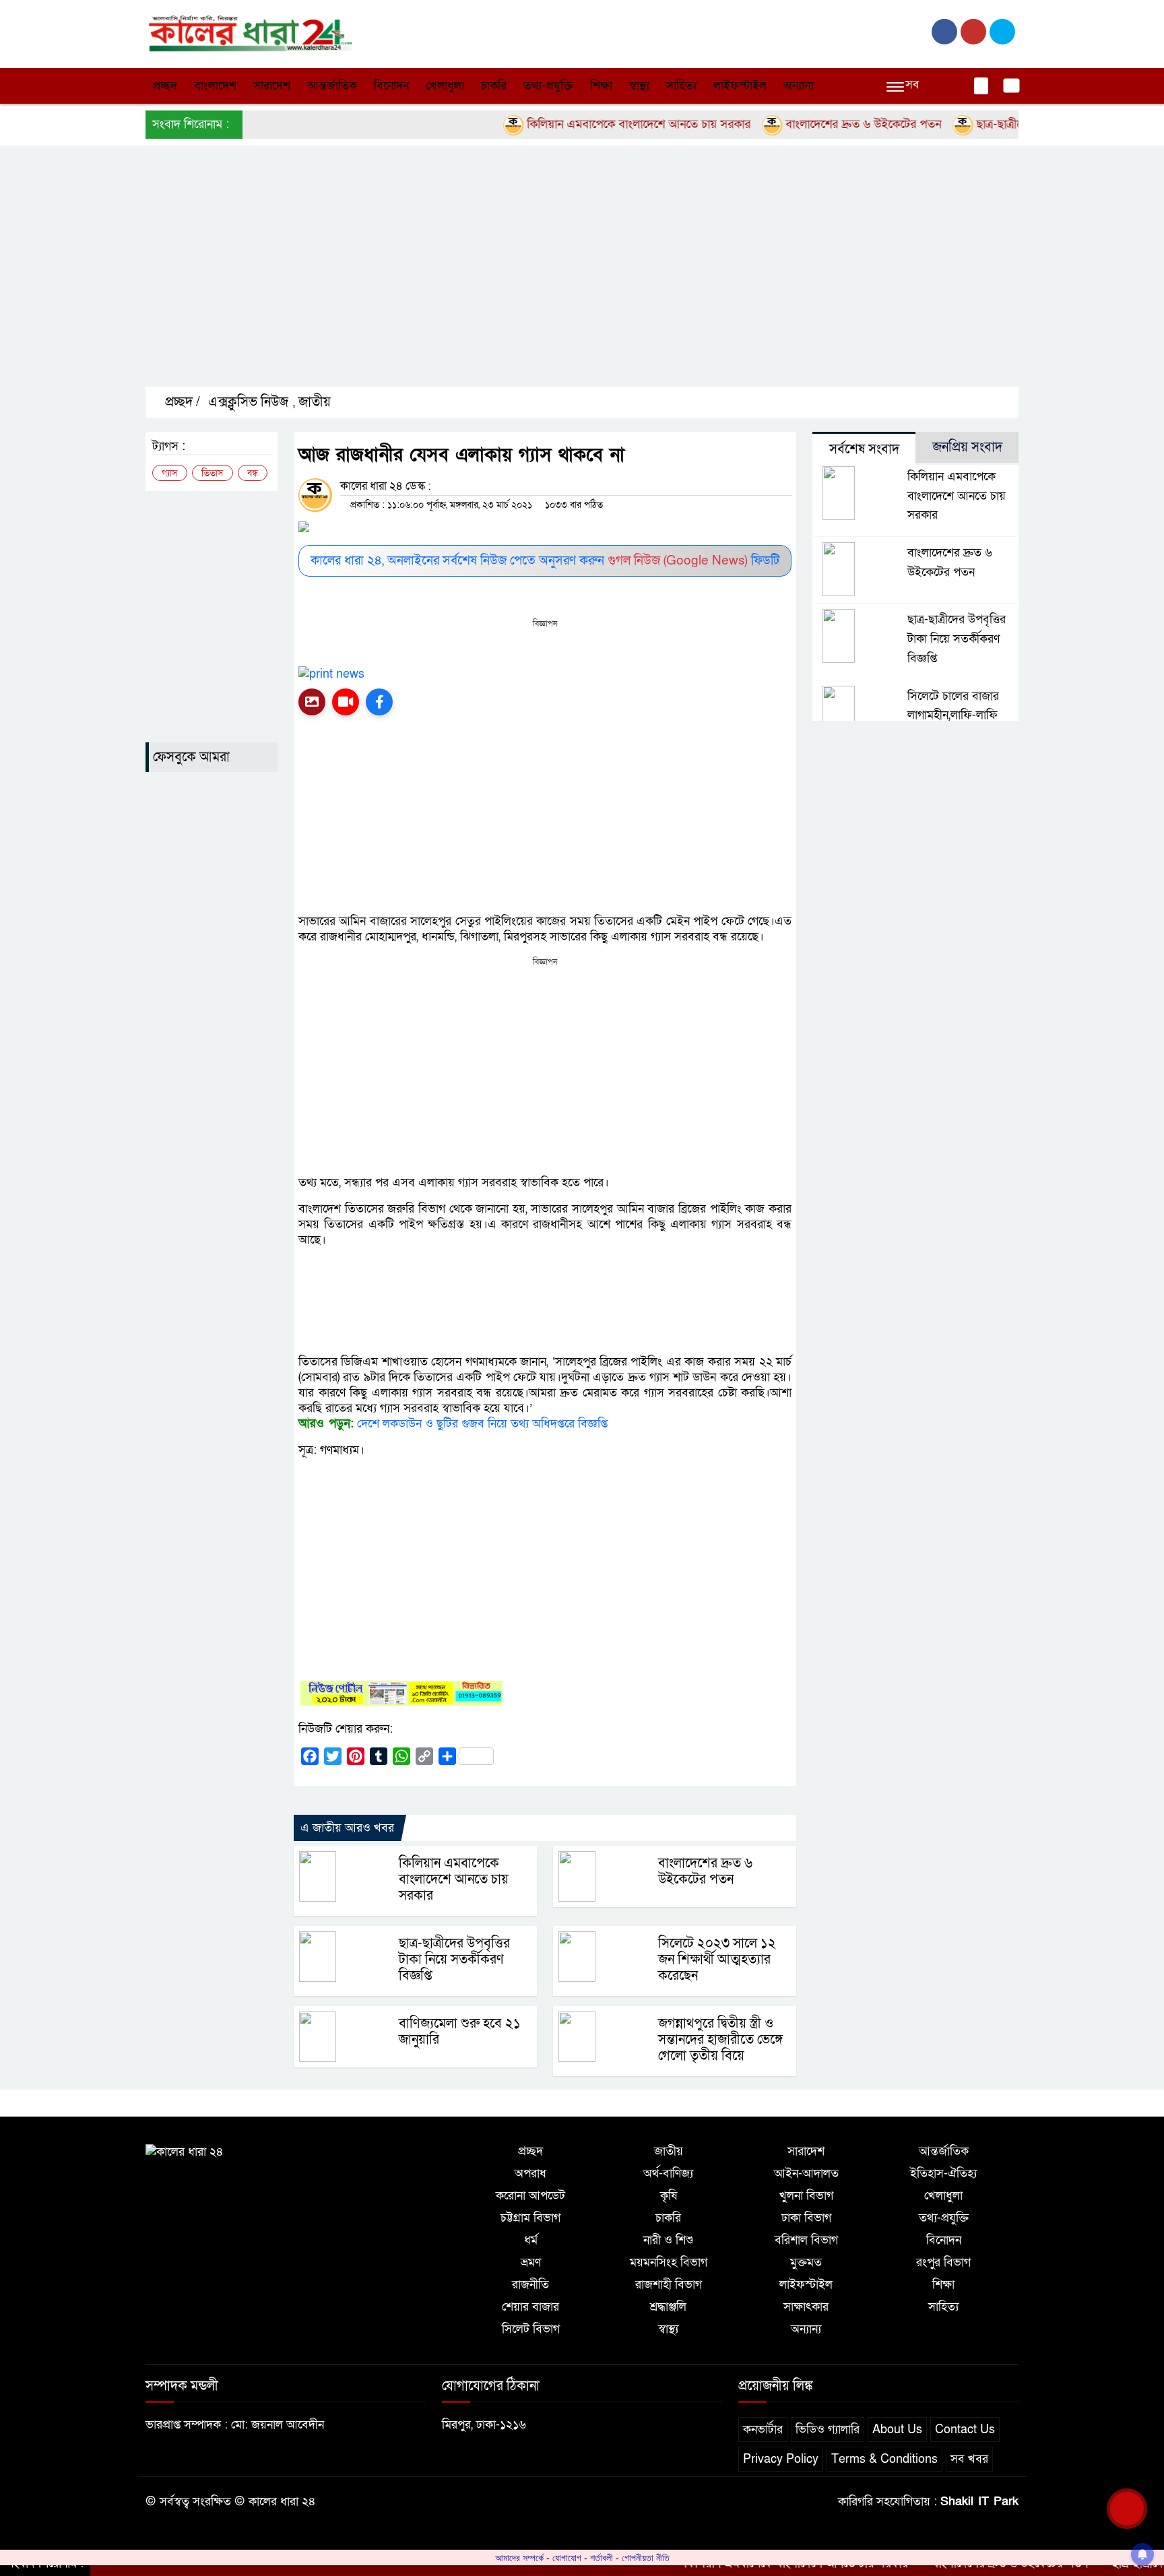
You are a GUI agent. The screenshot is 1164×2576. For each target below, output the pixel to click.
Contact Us (965, 2429)
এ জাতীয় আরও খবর (347, 1828)
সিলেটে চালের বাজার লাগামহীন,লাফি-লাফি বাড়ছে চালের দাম (953, 716)
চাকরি (494, 86)
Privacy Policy (781, 2459)
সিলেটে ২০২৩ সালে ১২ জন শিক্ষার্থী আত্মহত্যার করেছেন (717, 1960)
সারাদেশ (272, 86)
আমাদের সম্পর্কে (519, 2558)
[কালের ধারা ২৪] (249, 33)
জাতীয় (315, 402)
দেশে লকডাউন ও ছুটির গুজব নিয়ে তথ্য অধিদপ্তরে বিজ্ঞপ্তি (482, 1424)
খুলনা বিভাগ (806, 2196)
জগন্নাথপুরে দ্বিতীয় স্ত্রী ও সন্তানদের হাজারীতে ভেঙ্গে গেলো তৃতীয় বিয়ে (720, 2040)
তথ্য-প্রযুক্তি (548, 86)
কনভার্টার (763, 2429)
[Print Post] (312, 702)
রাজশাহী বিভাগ (669, 2285)
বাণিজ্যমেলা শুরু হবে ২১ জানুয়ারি (460, 2032)
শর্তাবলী (602, 2558)
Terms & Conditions (884, 2459)
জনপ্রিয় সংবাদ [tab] (967, 447)
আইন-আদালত (806, 2173)
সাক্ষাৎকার (806, 2307)
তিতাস (213, 473)
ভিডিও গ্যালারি (828, 2429)
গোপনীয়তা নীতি (646, 2558)
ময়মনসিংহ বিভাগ (669, 2262)
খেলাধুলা (445, 86)
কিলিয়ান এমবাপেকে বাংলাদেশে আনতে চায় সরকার (591, 124)
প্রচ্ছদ (165, 86)
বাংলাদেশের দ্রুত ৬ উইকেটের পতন (816, 124)
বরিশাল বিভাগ (806, 2240)
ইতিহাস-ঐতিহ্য (943, 2173)
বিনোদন (391, 86)
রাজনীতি (530, 2285)
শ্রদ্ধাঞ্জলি (668, 2307)
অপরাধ (530, 2173)
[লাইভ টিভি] (346, 702)
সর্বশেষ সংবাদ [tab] (864, 449)
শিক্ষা (601, 86)
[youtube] (1002, 32)
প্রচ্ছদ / (181, 402)
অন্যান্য (799, 86)
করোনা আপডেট (530, 2196)
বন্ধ (253, 473)
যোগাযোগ (567, 2558)
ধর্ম (531, 2240)
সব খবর (969, 2459)
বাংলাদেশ (215, 86)
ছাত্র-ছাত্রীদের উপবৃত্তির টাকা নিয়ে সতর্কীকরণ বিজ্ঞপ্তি (454, 1960)
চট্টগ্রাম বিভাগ (530, 2218)
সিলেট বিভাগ (531, 2329)
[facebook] (944, 32)
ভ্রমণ (531, 2262)
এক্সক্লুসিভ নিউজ (248, 402)
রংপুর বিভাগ (943, 2262)
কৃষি (669, 2196)
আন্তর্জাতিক (332, 86)
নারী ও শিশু (668, 2240)
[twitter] (973, 32)
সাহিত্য (681, 86)
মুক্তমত (806, 2262)
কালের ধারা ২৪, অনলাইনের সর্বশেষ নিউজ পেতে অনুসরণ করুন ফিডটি (545, 561)
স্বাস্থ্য (639, 86)
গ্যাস (170, 473)
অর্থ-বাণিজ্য (668, 2173)
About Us (897, 2429)
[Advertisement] (550, 278)
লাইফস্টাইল (740, 86)
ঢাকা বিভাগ (806, 2218)
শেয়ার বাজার (530, 2307)
